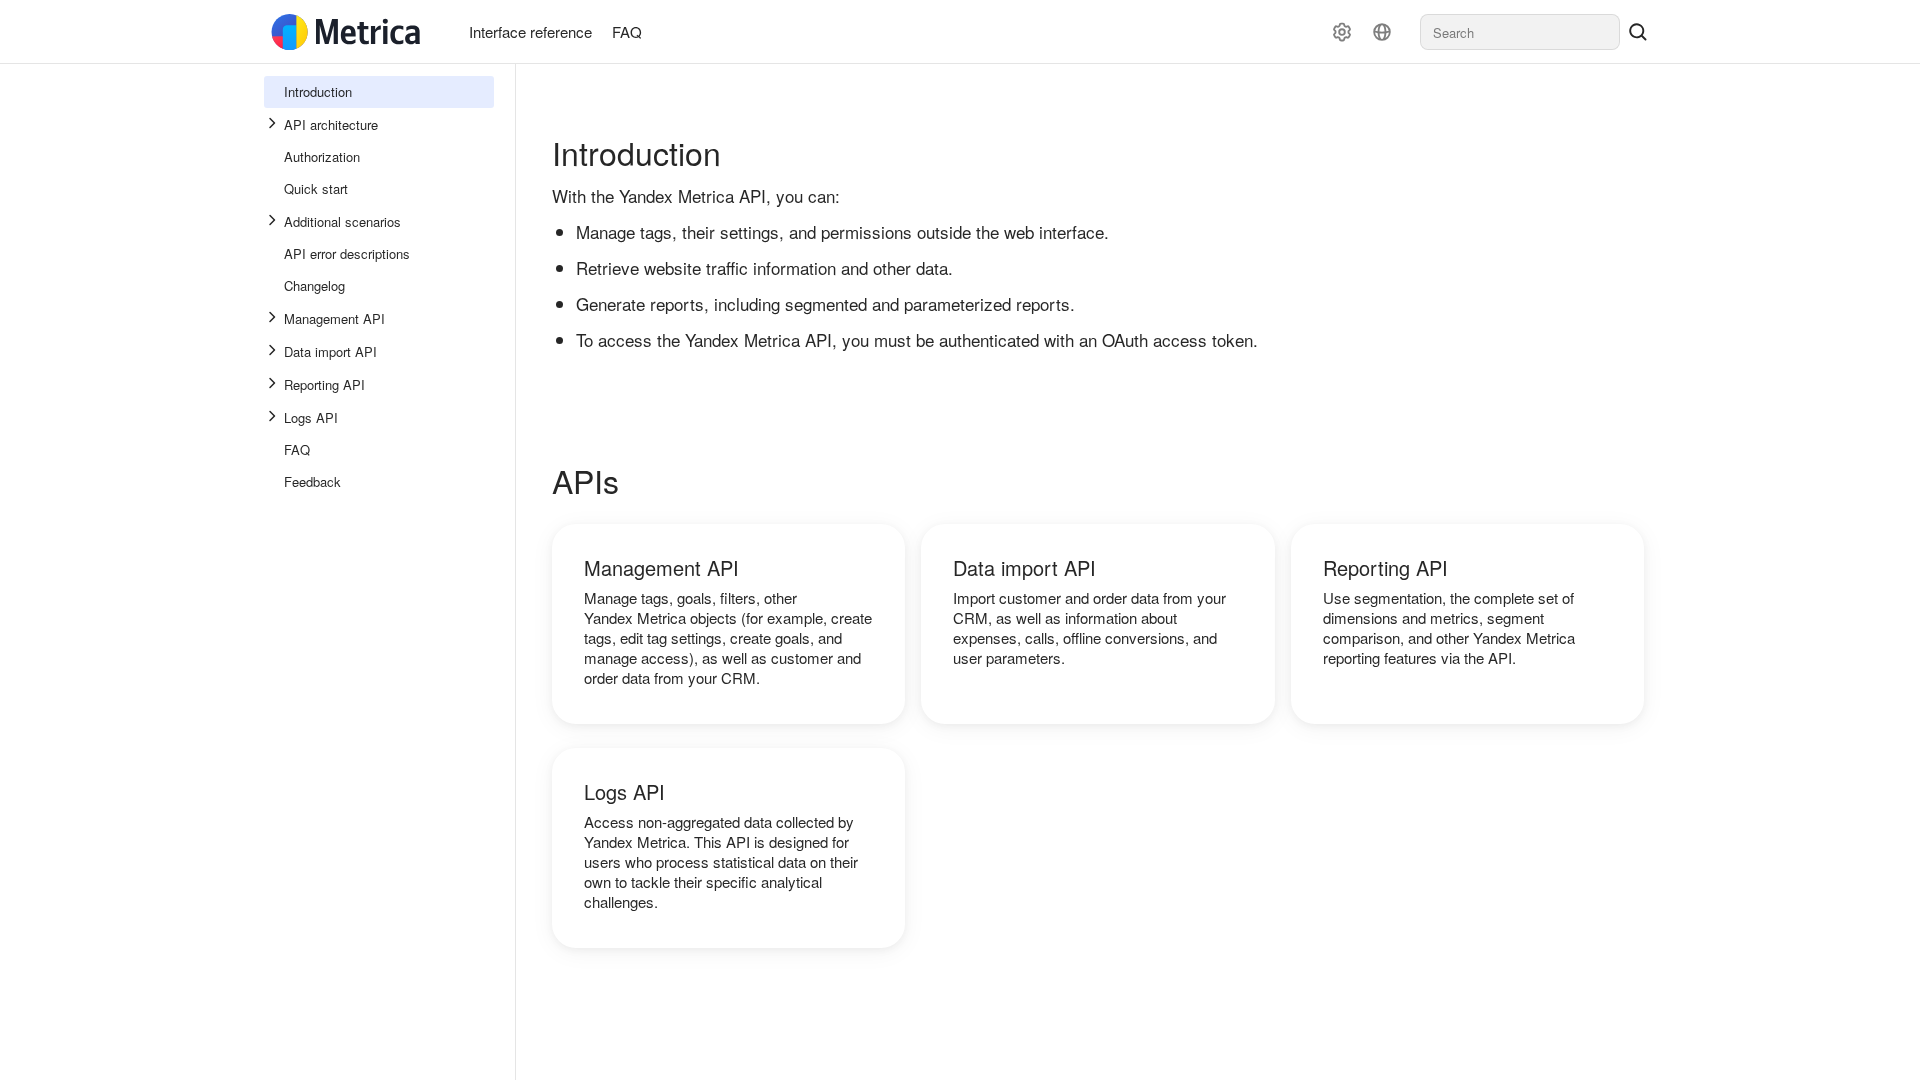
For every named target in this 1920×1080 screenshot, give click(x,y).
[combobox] (1520, 32)
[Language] (1382, 32)
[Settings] (1342, 32)
